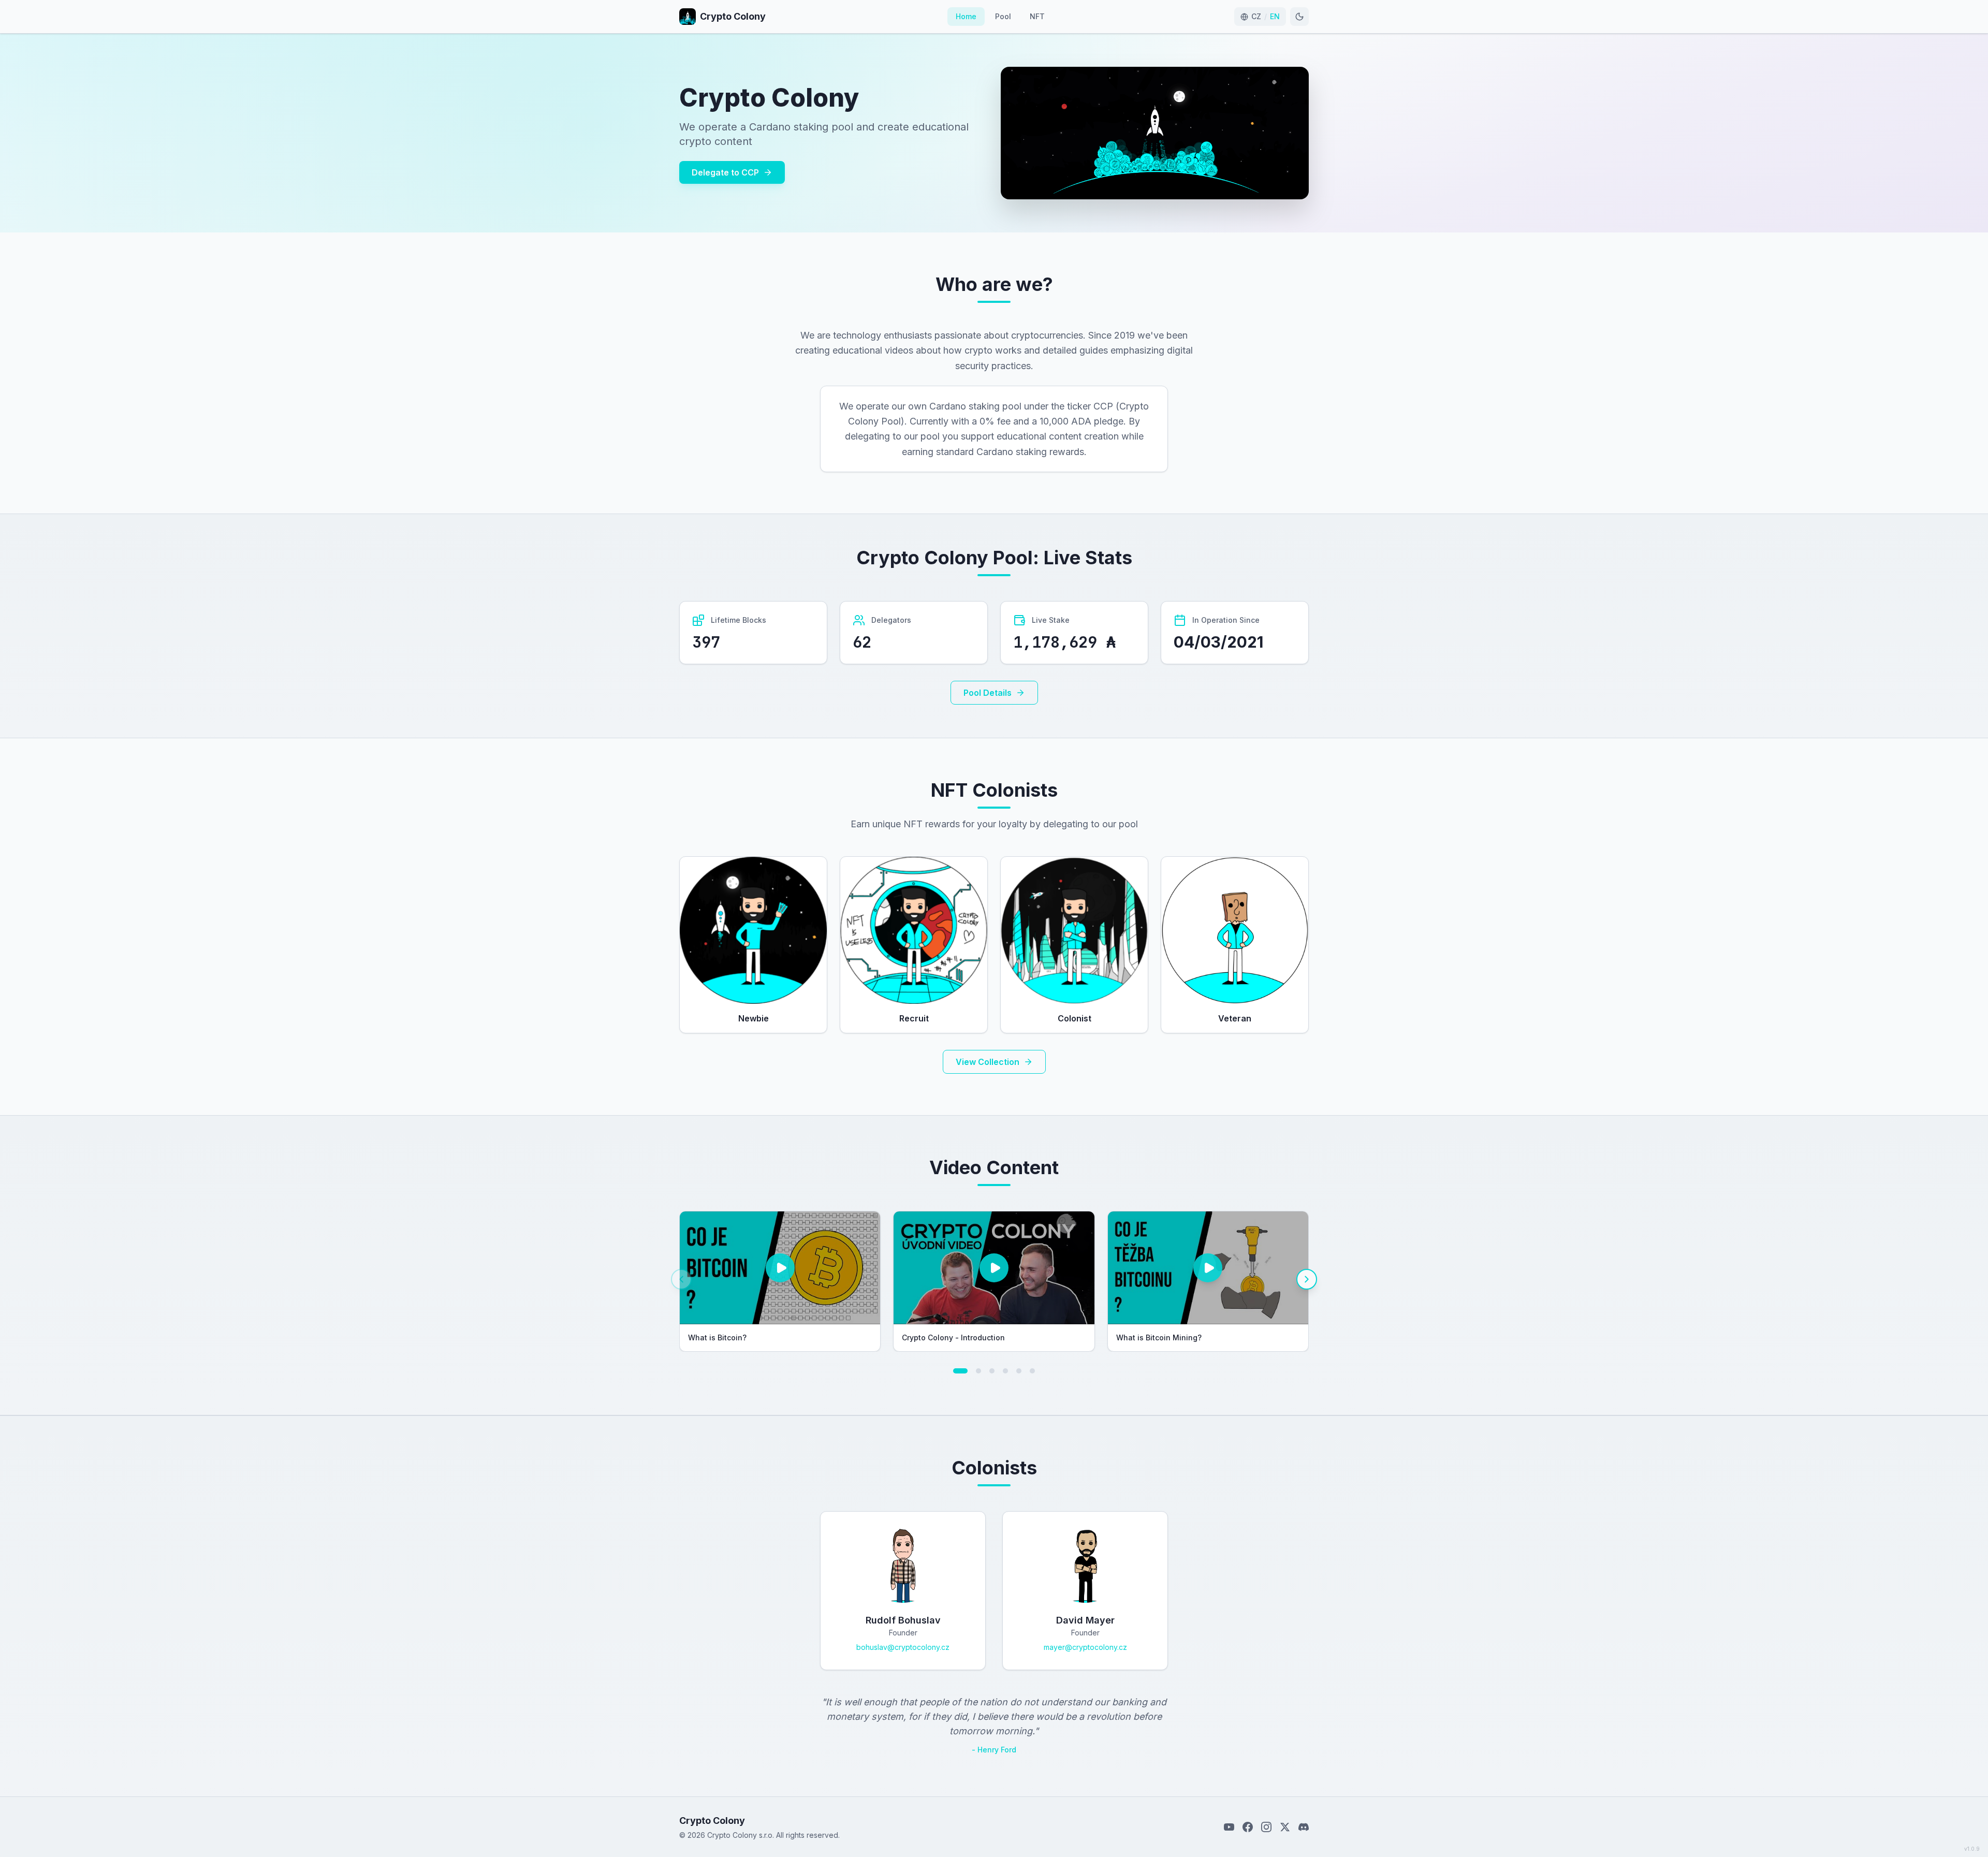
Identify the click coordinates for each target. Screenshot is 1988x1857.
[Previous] (681, 1279)
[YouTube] (1229, 1827)
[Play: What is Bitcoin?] (780, 1268)
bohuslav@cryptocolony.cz (903, 1647)
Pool (1003, 16)
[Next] (1307, 1279)
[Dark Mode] (1299, 17)
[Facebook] (1248, 1827)
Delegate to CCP (725, 172)
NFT (1037, 16)
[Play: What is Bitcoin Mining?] (1208, 1268)
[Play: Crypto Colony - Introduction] (994, 1268)
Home (966, 16)
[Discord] (1304, 1827)
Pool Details (988, 693)
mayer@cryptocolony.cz (1085, 1647)
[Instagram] (1266, 1827)
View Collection (988, 1062)
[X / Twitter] (1285, 1827)
